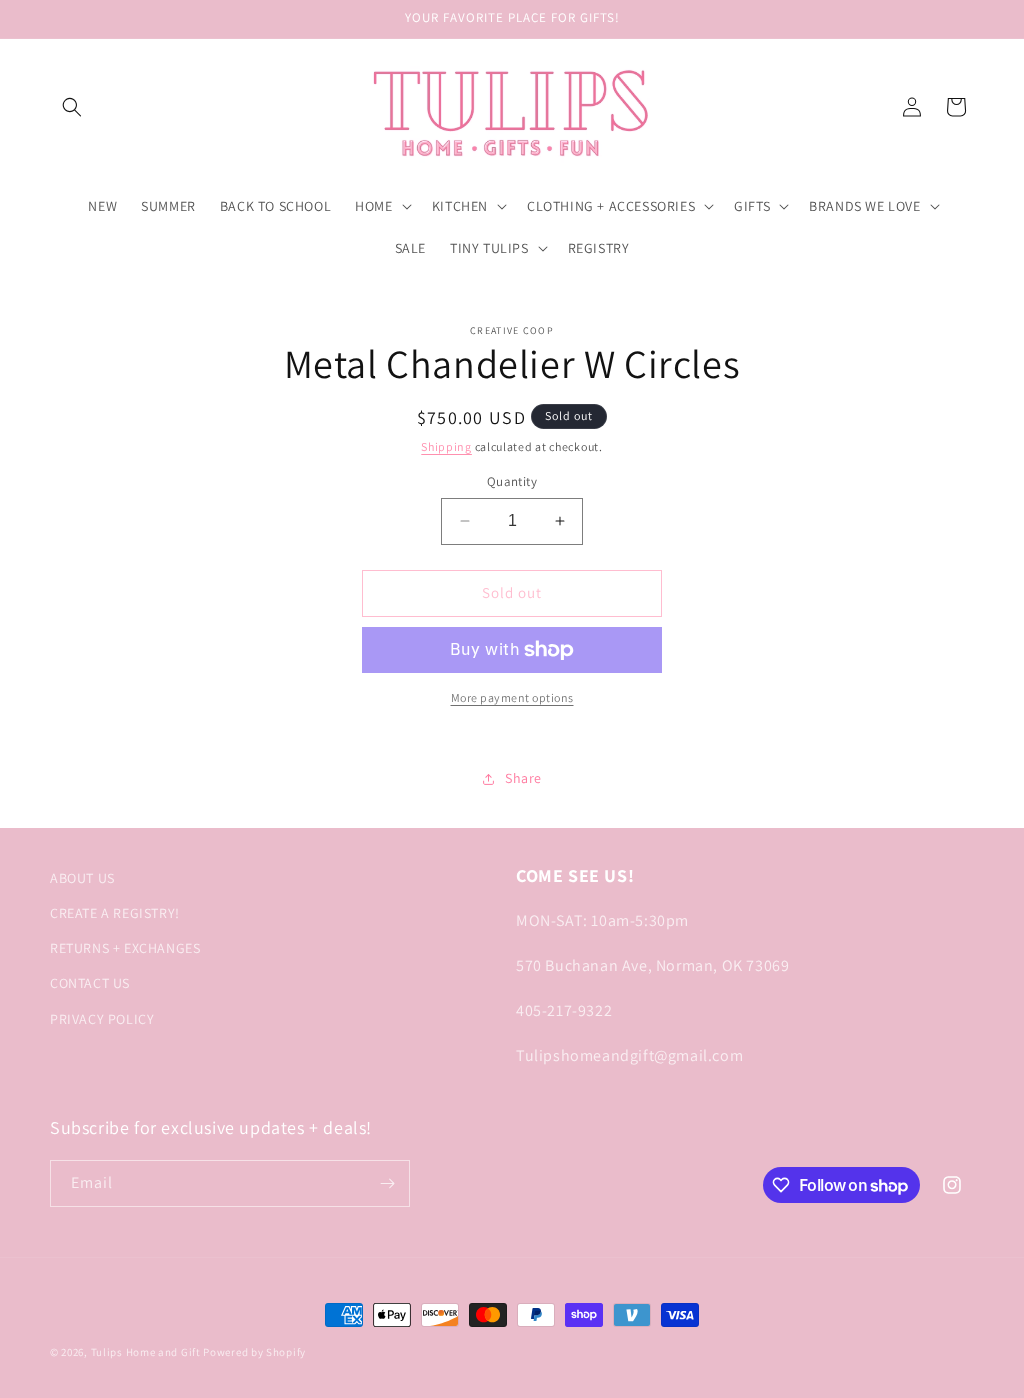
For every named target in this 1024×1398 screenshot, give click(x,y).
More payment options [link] (512, 697)
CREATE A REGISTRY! (115, 913)
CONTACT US (90, 983)
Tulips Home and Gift (146, 1352)
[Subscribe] (387, 1183)
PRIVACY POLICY (102, 1019)
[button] (72, 107)
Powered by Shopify (254, 1352)
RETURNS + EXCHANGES (125, 948)
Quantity (512, 481)
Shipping (446, 446)
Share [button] (523, 778)
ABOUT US (82, 878)
